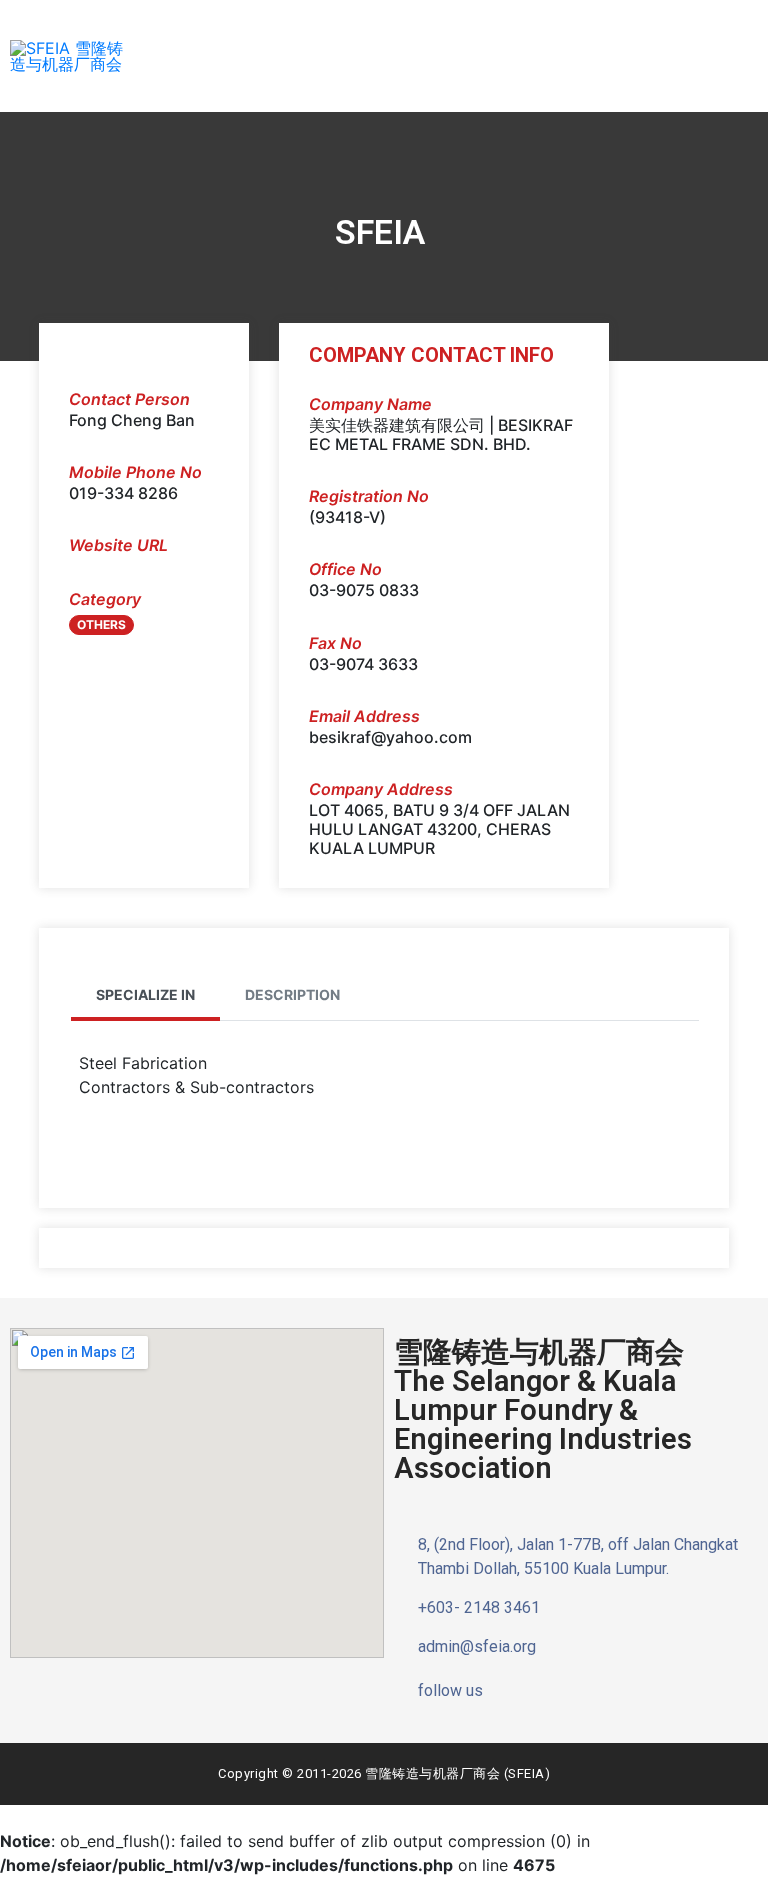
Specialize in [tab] (145, 994)
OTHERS (101, 624)
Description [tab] (292, 994)
